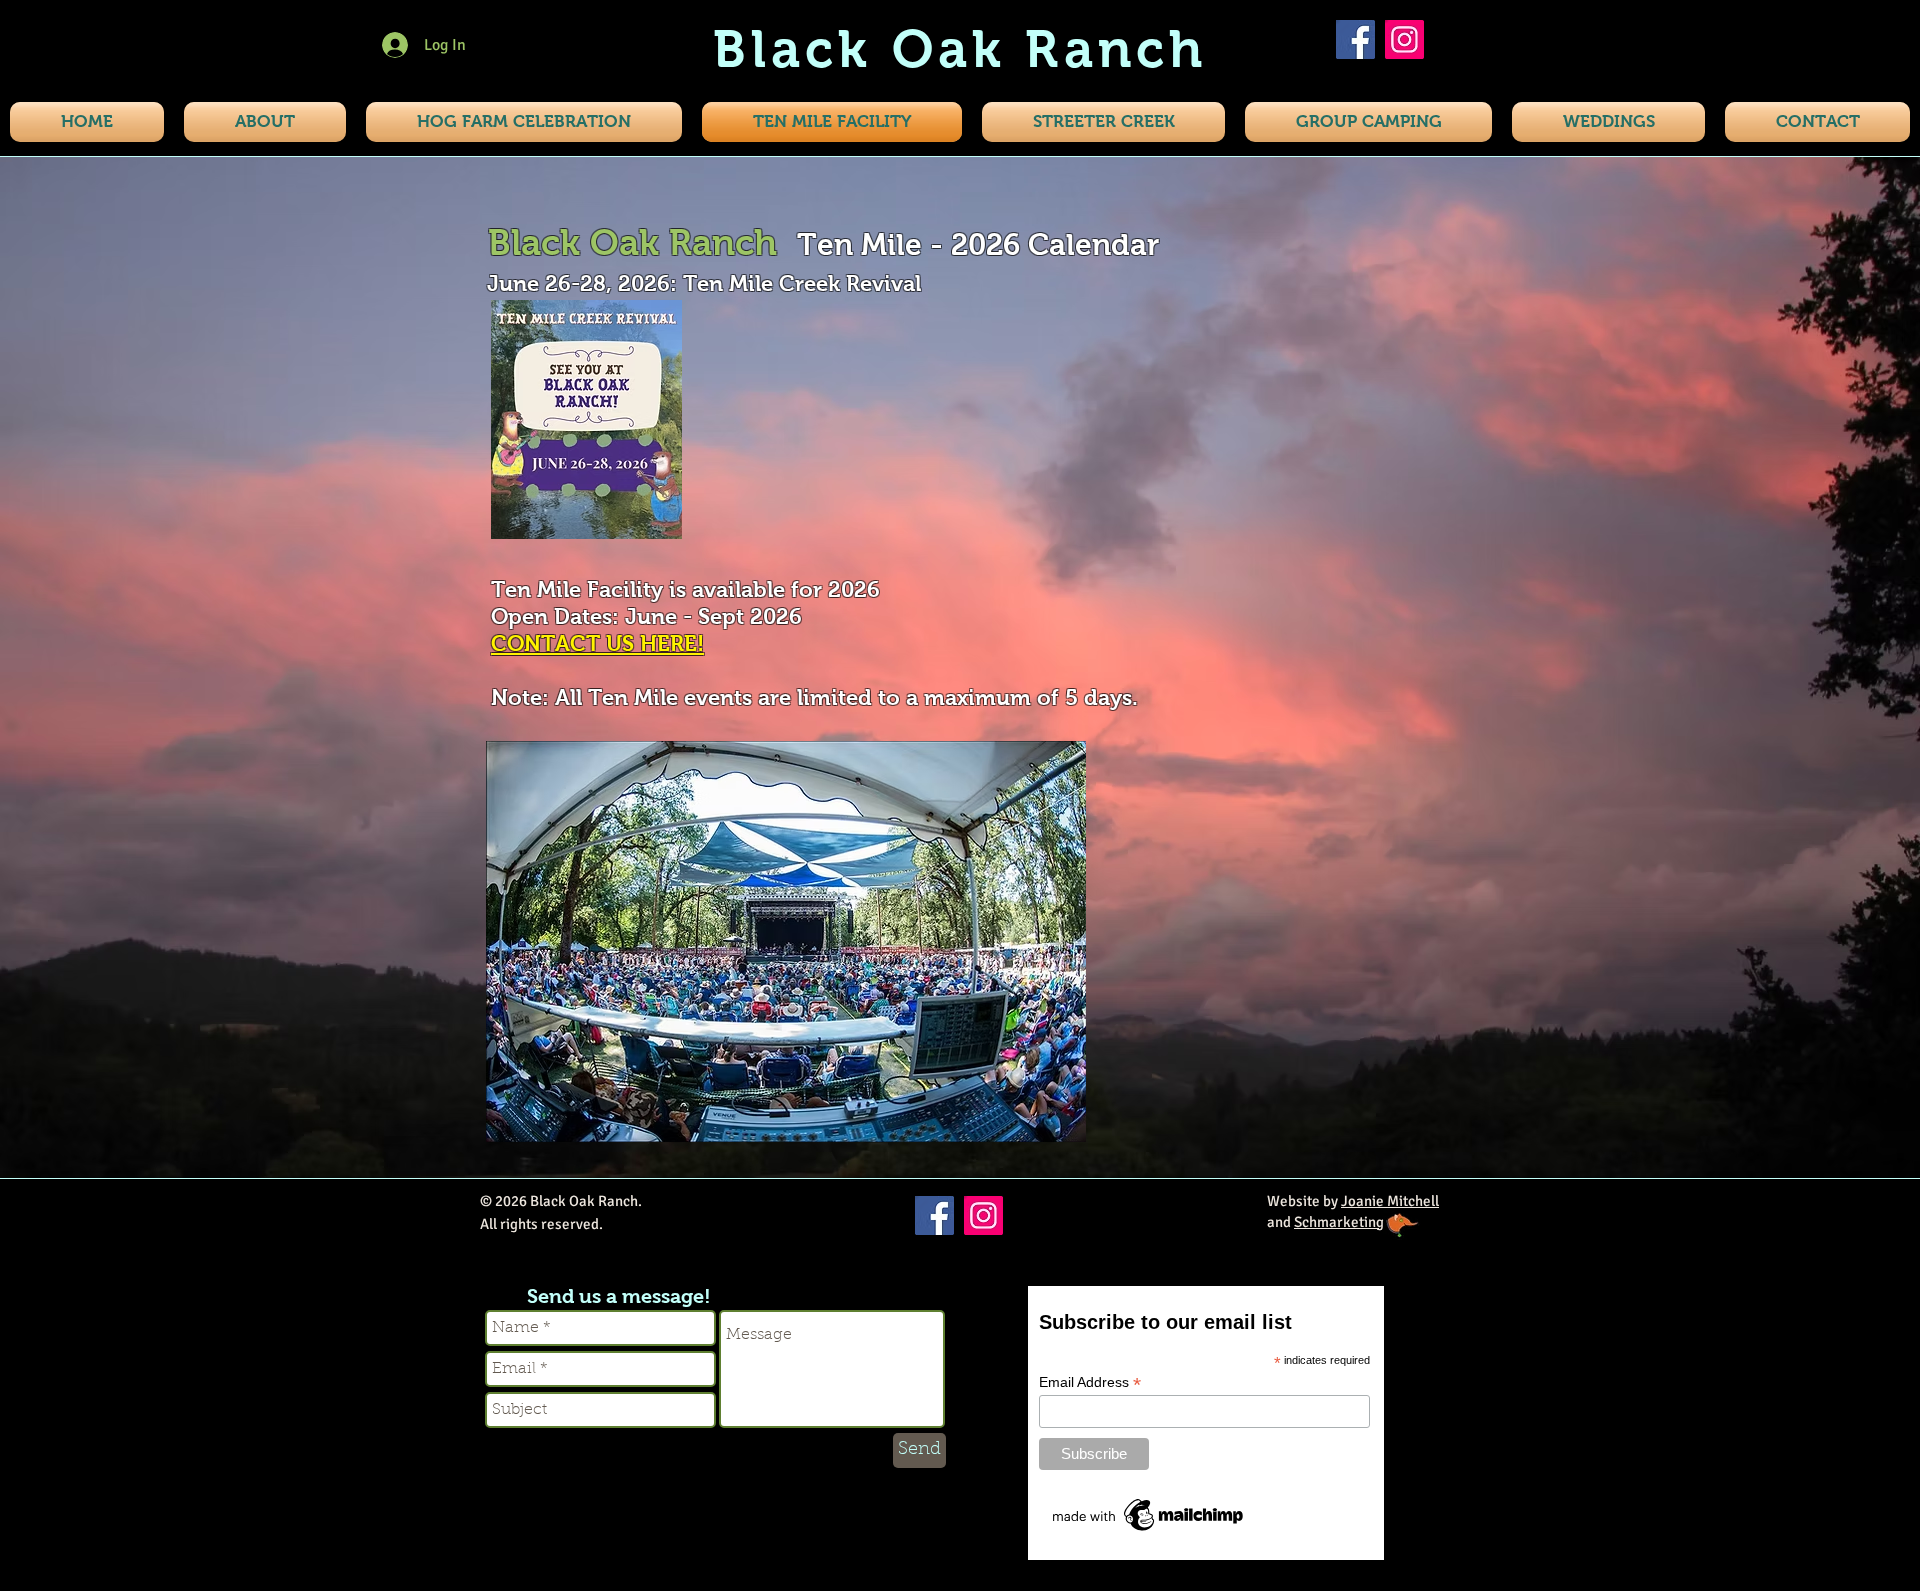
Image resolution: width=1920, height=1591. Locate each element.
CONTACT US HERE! (597, 643)
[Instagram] (1404, 39)
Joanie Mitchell (1390, 1201)
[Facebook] (1355, 39)
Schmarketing (1339, 1222)
